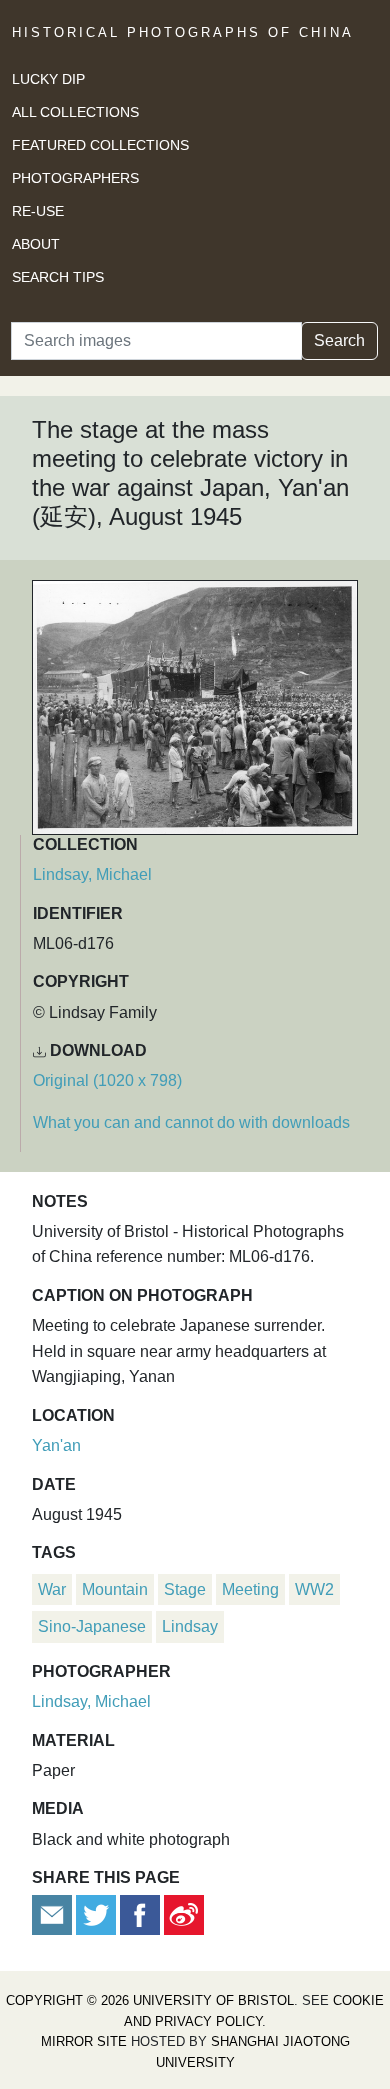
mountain (115, 1589)
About (36, 244)
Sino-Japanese (92, 1626)
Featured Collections (100, 145)
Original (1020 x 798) (107, 1080)
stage (185, 1589)
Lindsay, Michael (92, 874)
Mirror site (84, 2041)
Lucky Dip (48, 79)
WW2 (314, 1589)
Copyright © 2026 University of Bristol (150, 2000)
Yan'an (56, 1445)
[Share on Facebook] (140, 1914)
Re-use (38, 211)
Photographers (75, 178)
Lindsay (190, 1626)
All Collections (75, 112)
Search (339, 340)
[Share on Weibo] (184, 1914)
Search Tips (58, 277)
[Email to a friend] (54, 1914)
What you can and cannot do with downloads (191, 1122)
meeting (250, 1589)
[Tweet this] (98, 1914)
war (52, 1589)
